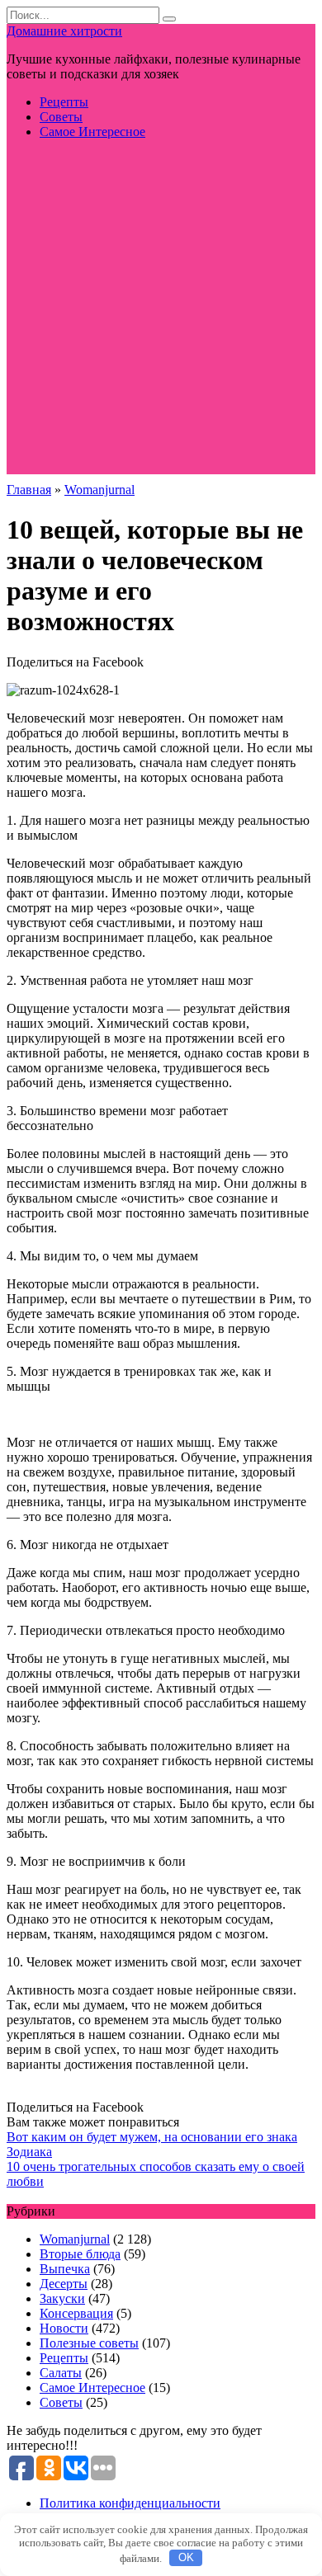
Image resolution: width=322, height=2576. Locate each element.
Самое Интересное (92, 132)
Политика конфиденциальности (130, 2503)
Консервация (76, 2313)
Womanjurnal (75, 2239)
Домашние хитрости (64, 31)
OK (186, 2557)
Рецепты (64, 102)
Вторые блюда (80, 2254)
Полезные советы (89, 2343)
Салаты (61, 2373)
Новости (64, 2328)
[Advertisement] (161, 313)
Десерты (64, 2284)
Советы (61, 117)
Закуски (62, 2298)
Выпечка (65, 2269)
